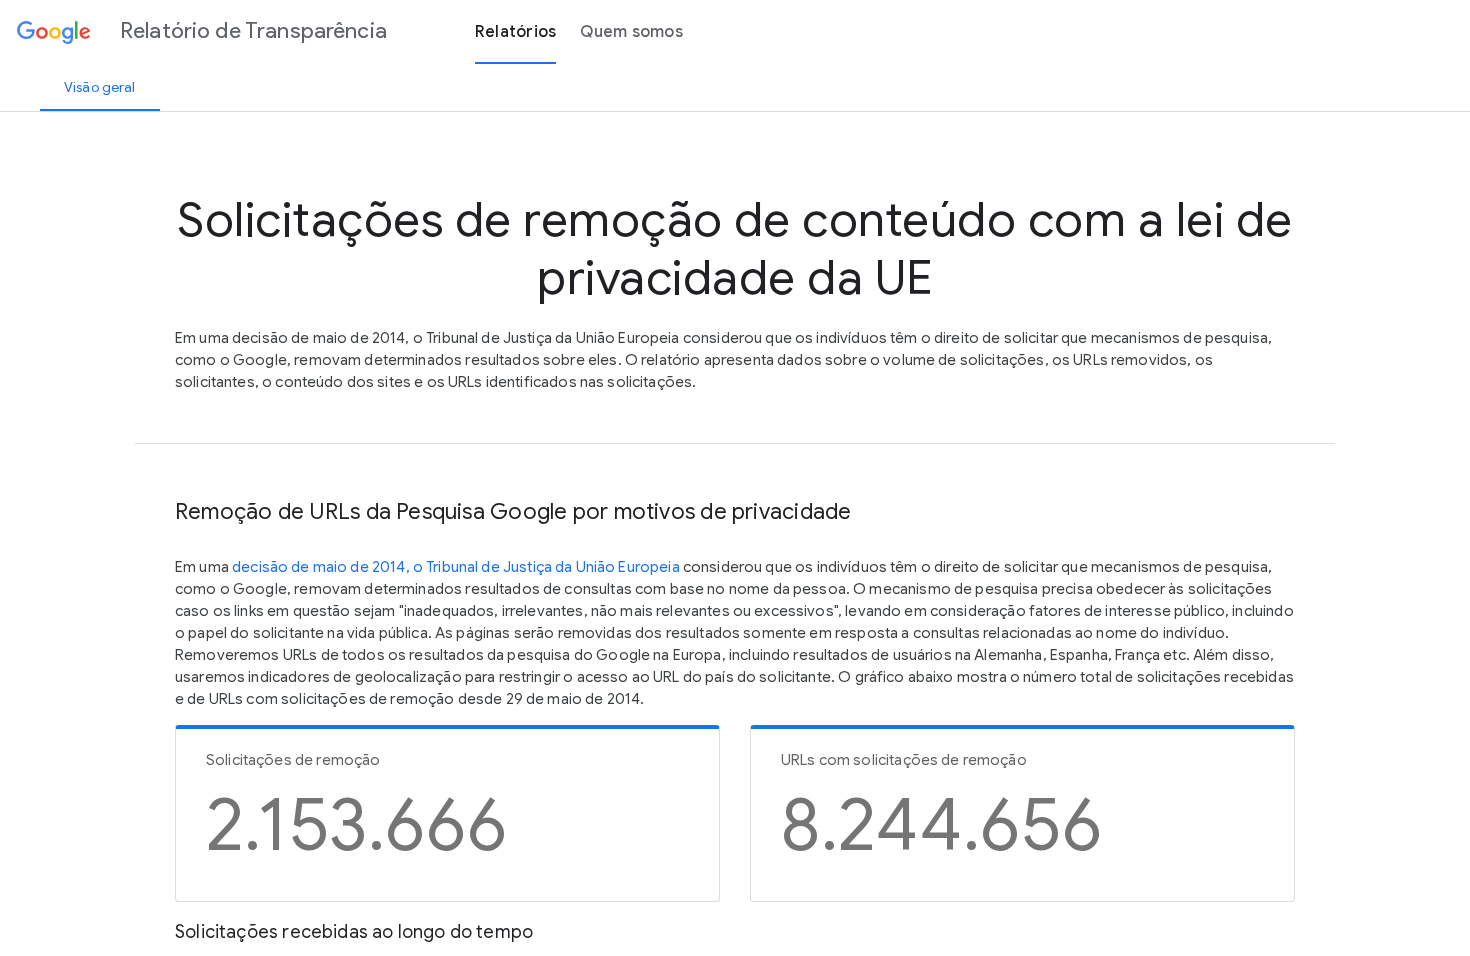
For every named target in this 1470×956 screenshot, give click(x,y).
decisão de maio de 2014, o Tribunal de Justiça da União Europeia (456, 567)
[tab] (100, 87)
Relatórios (516, 32)
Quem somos (631, 32)
